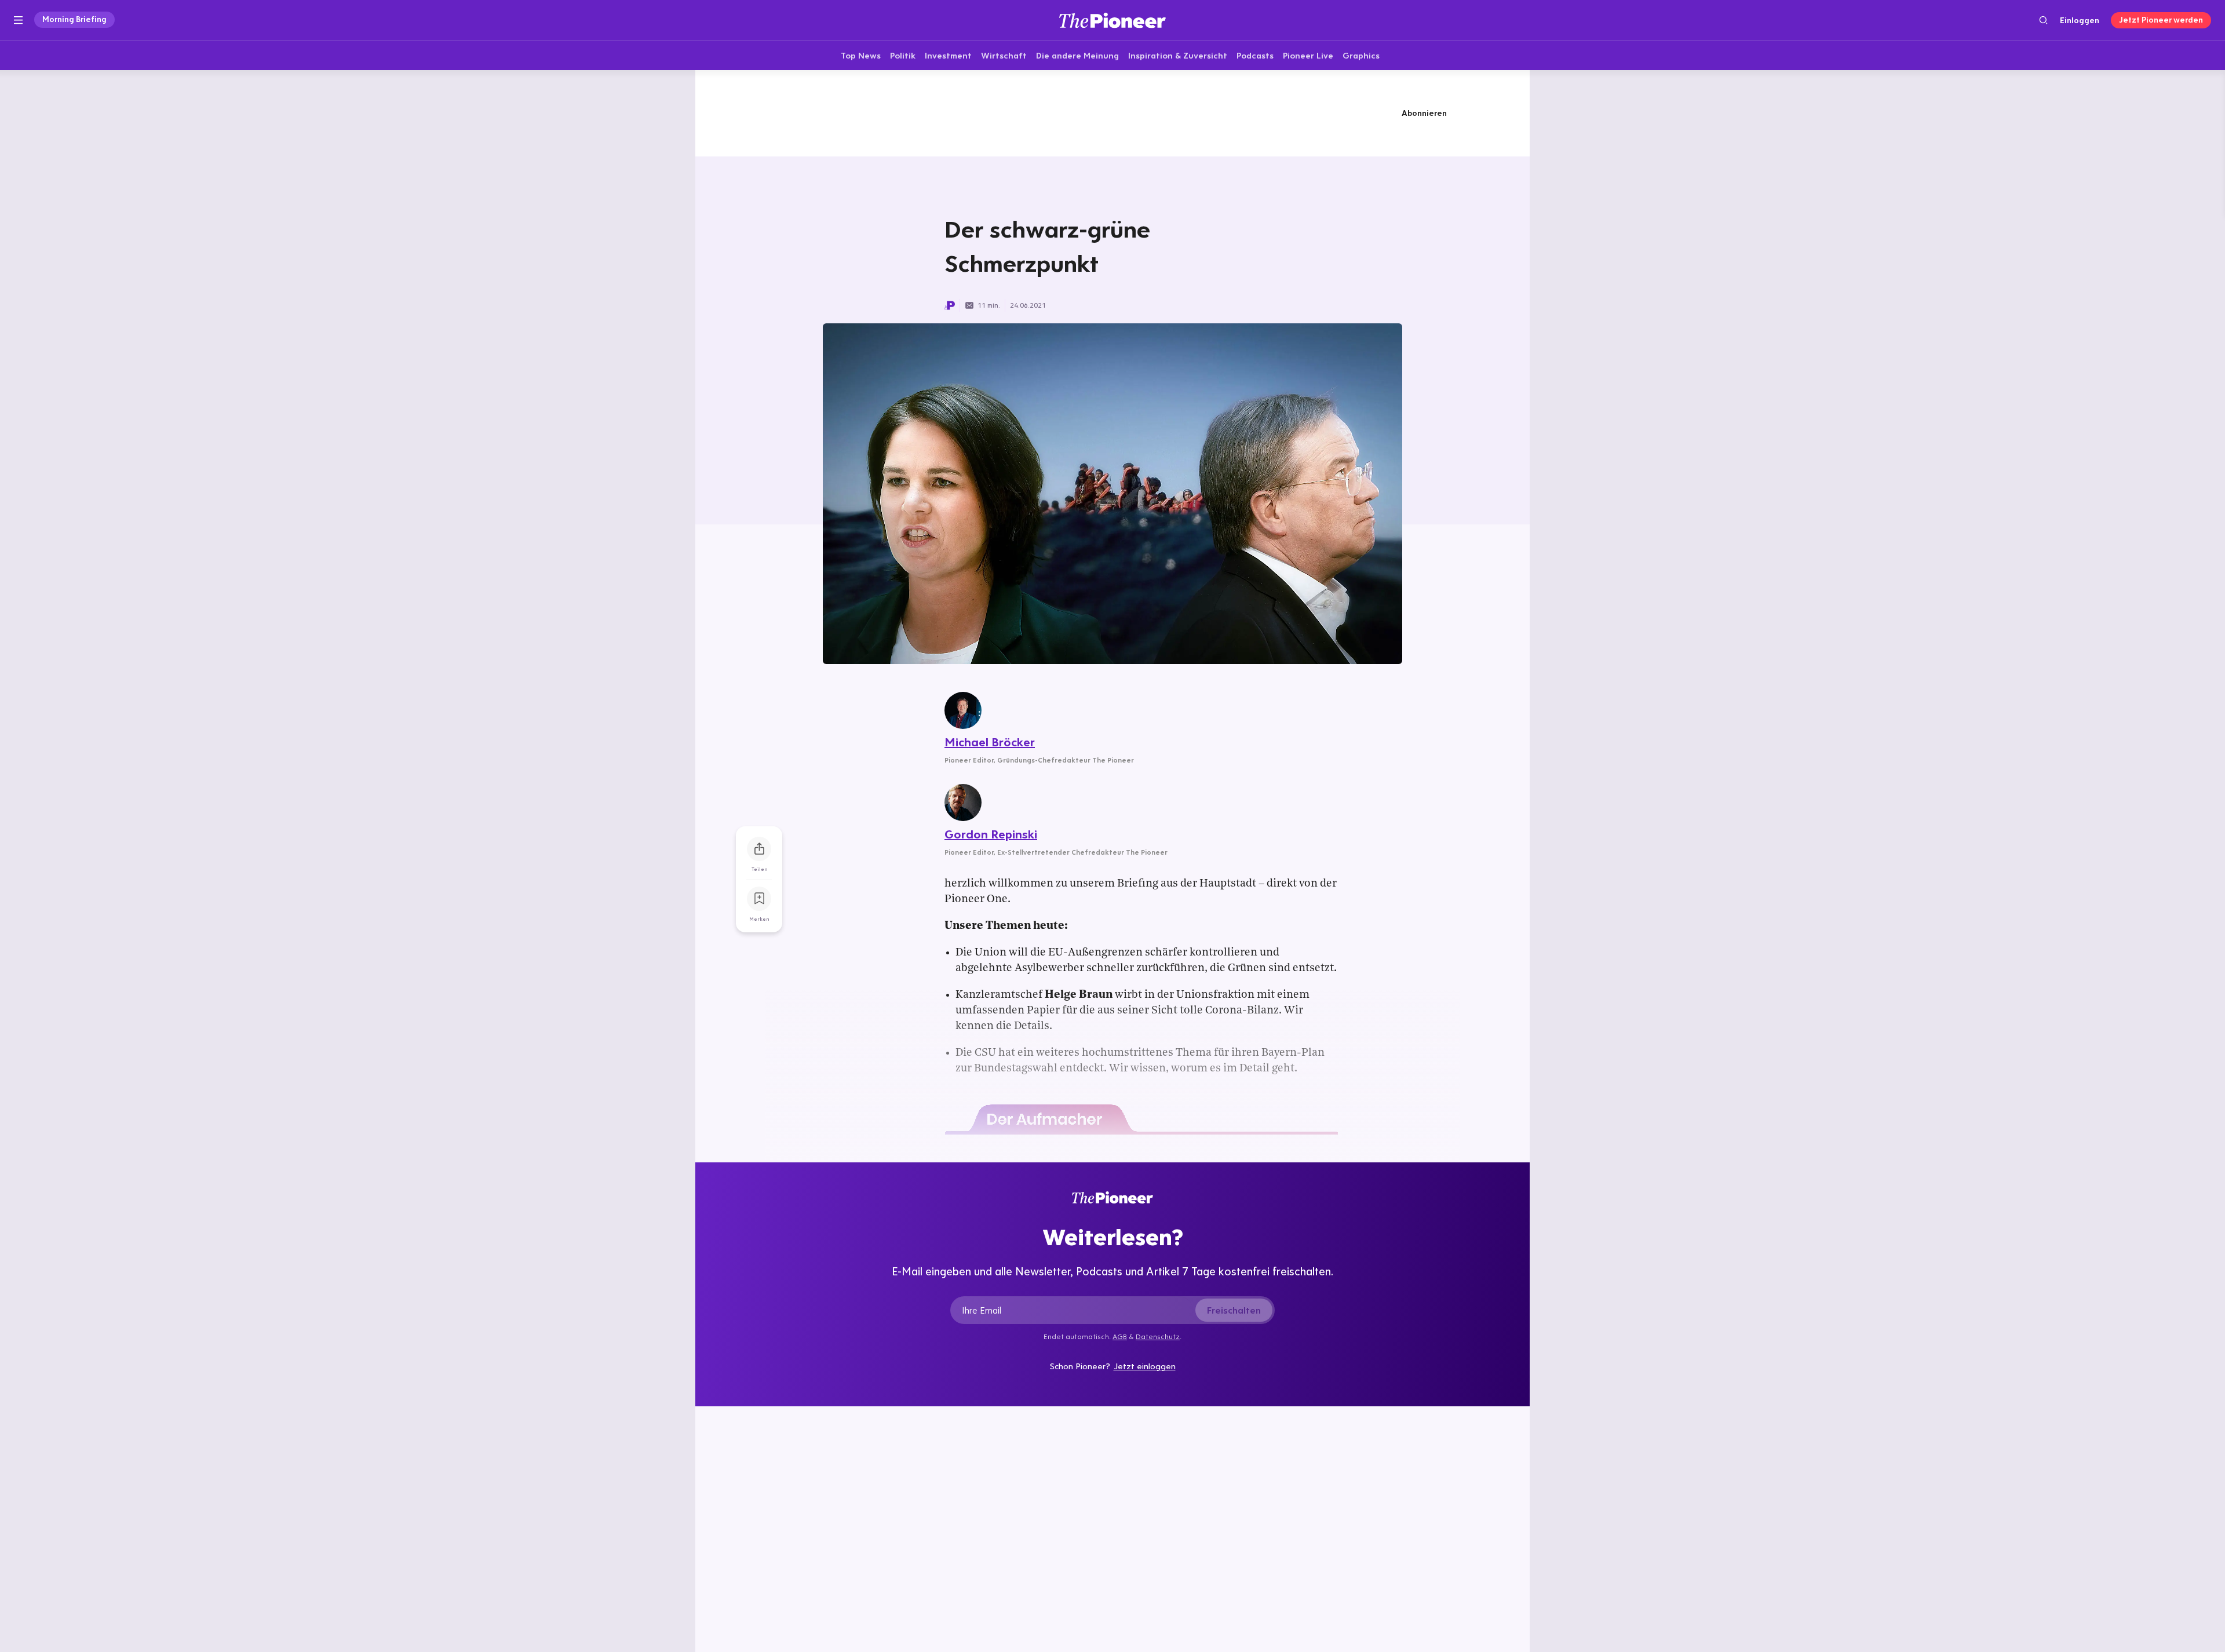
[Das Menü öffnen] (18, 20)
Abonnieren (1424, 113)
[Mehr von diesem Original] (1112, 113)
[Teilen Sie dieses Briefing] (759, 849)
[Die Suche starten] (2043, 20)
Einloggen (2080, 20)
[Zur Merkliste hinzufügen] (759, 899)
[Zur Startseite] (1112, 20)
